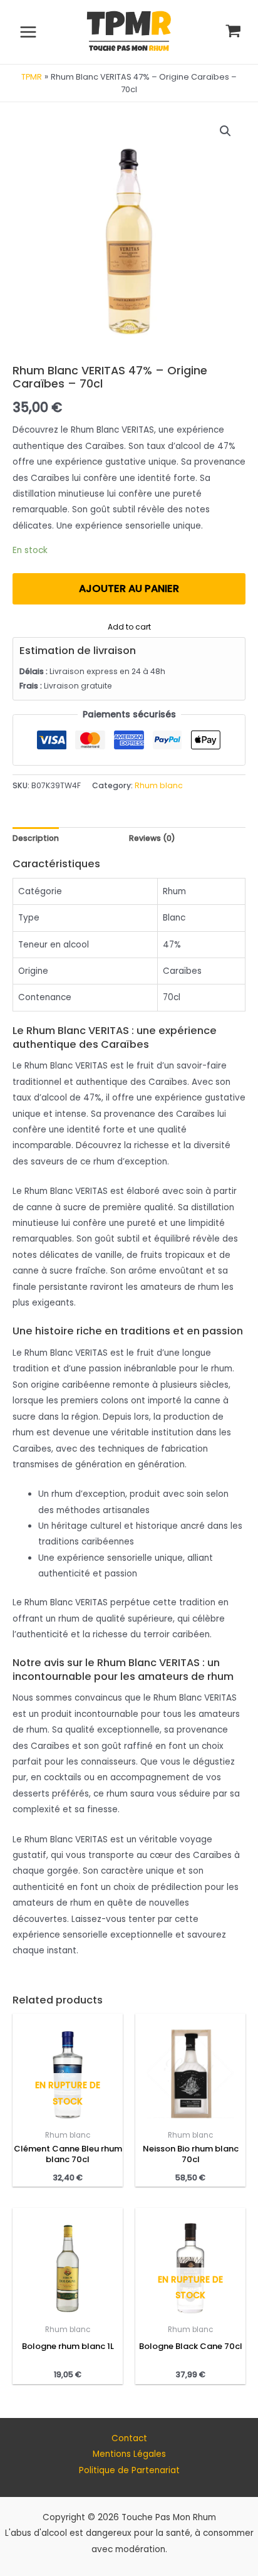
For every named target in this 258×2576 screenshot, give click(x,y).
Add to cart (129, 626)
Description (36, 838)
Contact (129, 2438)
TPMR (32, 77)
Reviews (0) (152, 838)
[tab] (36, 838)
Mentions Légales (129, 2454)
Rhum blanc (159, 785)
